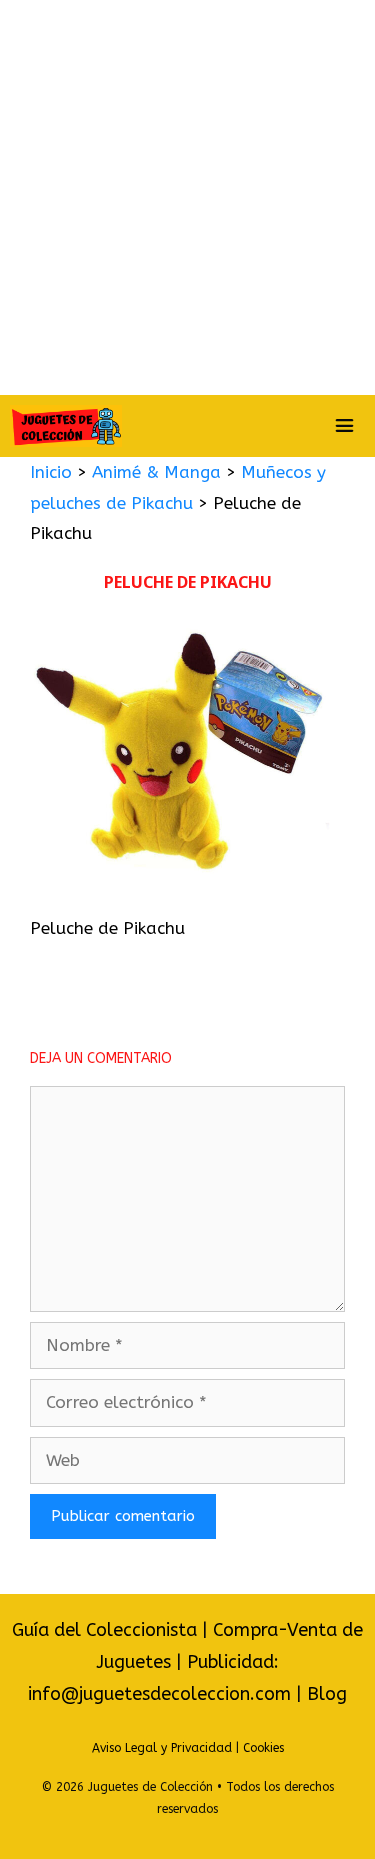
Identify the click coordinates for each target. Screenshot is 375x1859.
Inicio (51, 472)
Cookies (263, 1748)
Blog (327, 1694)
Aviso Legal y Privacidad (162, 1748)
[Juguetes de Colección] (66, 426)
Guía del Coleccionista (104, 1630)
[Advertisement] (187, 197)
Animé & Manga (156, 472)
